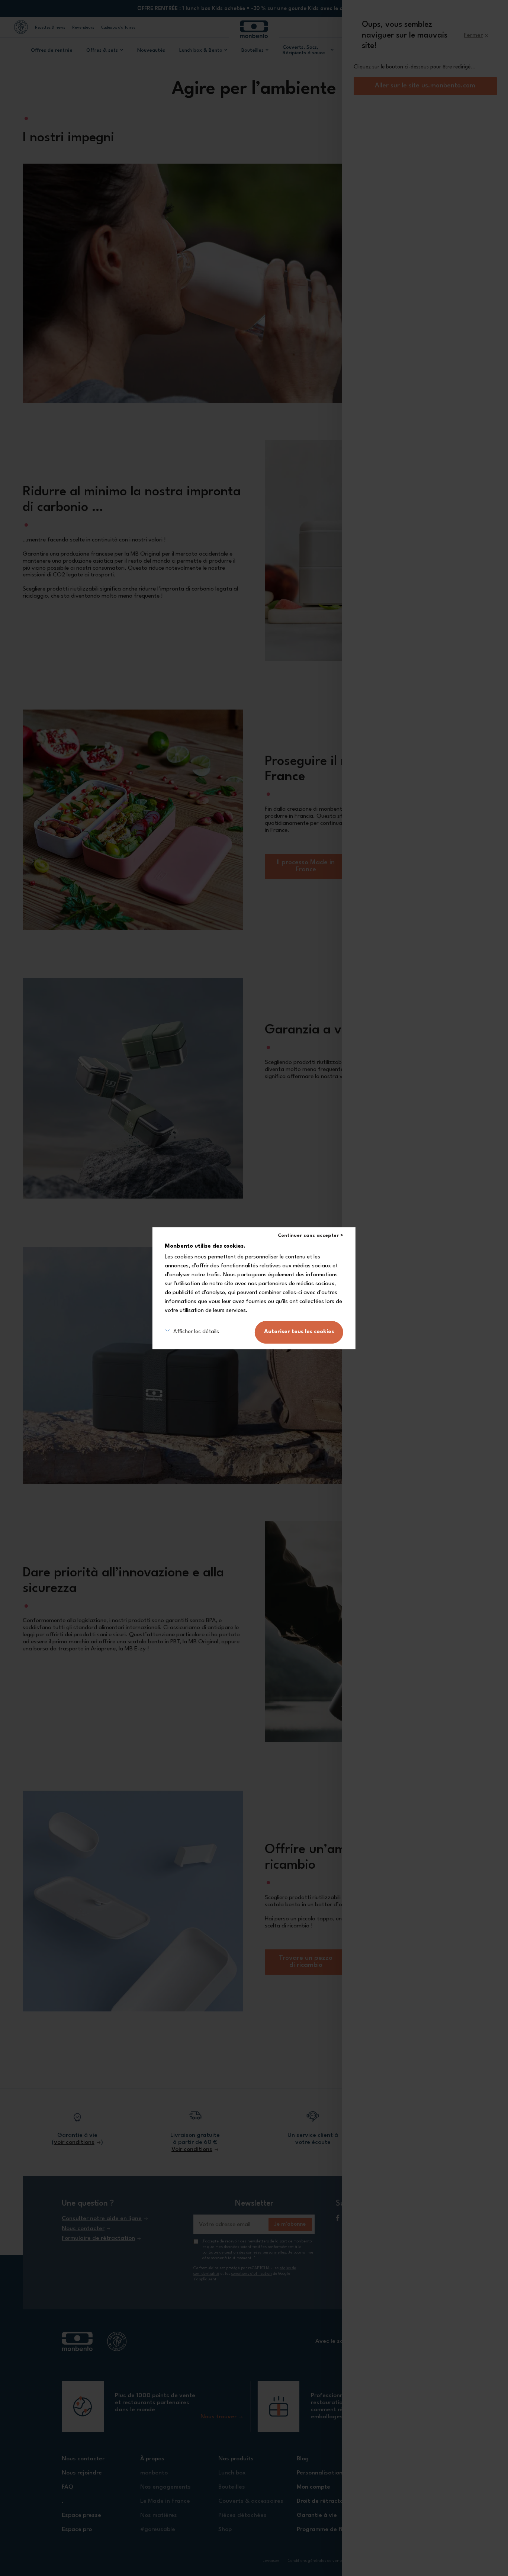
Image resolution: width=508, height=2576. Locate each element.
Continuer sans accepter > (311, 1236)
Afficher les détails (196, 1332)
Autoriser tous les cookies (299, 1332)
